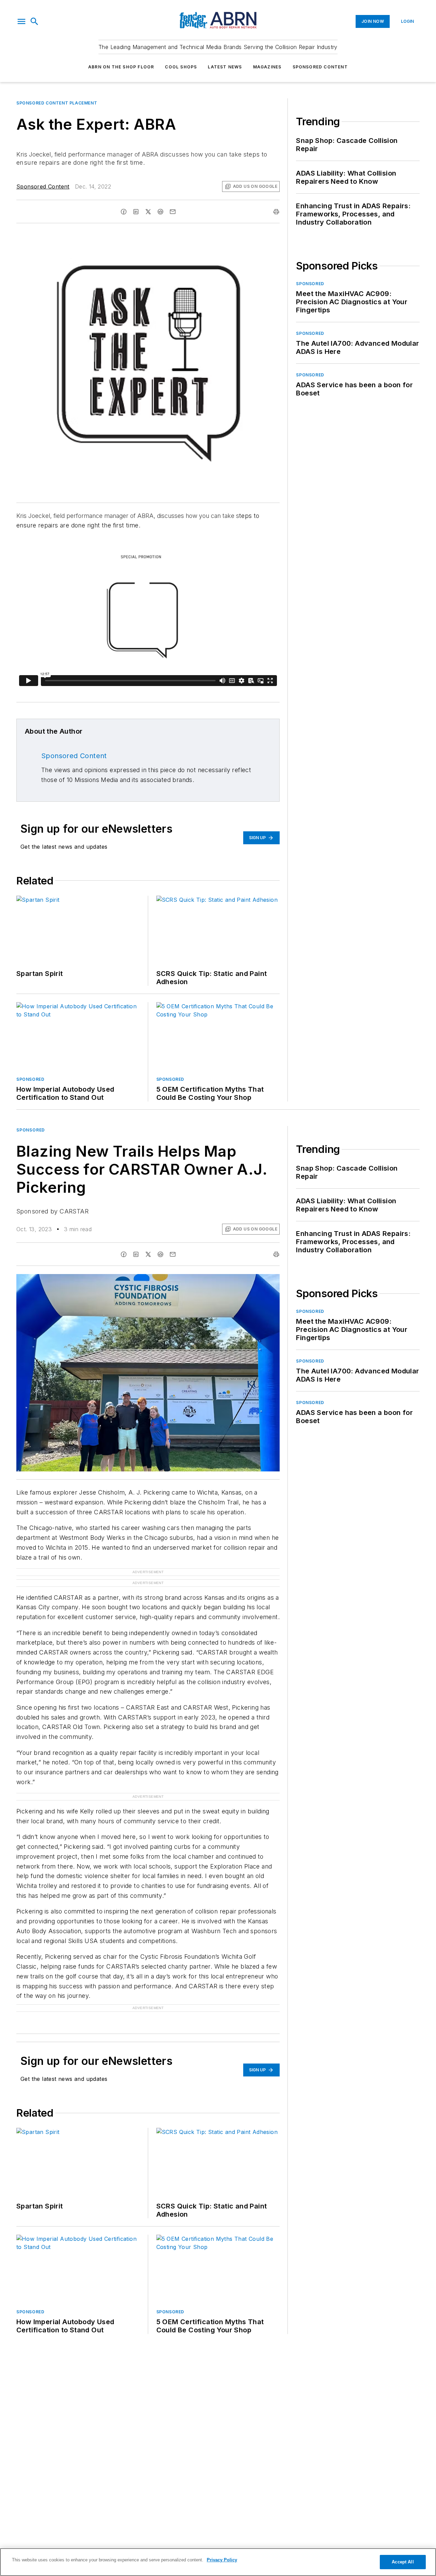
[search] (34, 21)
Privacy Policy (222, 2560)
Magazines (267, 67)
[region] (218, 2562)
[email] (173, 212)
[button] (21, 21)
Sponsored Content (320, 67)
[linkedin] (136, 212)
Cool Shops (181, 67)
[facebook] (124, 212)
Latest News (225, 67)
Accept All (403, 2562)
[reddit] (160, 212)
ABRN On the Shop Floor (121, 67)
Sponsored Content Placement (57, 103)
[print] (276, 212)
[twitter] (148, 212)
